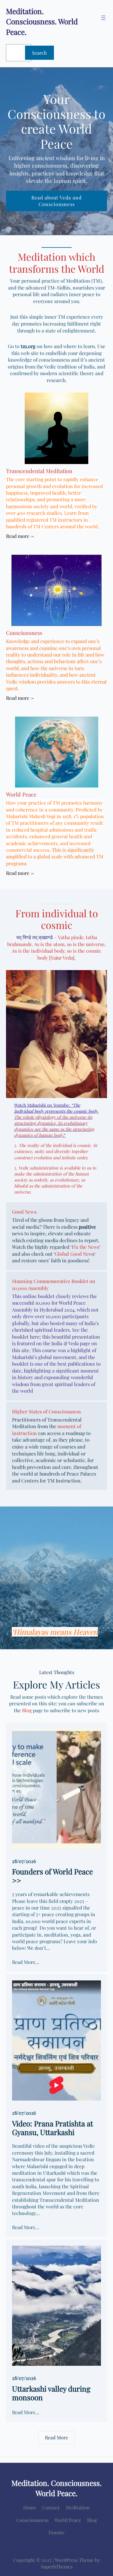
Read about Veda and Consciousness (56, 201)
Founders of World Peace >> (52, 1876)
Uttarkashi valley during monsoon (51, 2393)
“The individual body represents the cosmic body (56, 1108)
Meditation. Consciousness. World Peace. (42, 21)
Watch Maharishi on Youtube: (43, 1105)
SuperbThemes (57, 2567)
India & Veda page (71, 1343)
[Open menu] (103, 18)
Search (39, 53)
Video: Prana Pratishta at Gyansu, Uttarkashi (53, 2128)
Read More (56, 2437)
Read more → (20, 536)
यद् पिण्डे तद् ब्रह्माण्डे (35, 937)
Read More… (26, 1962)
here (35, 1337)
